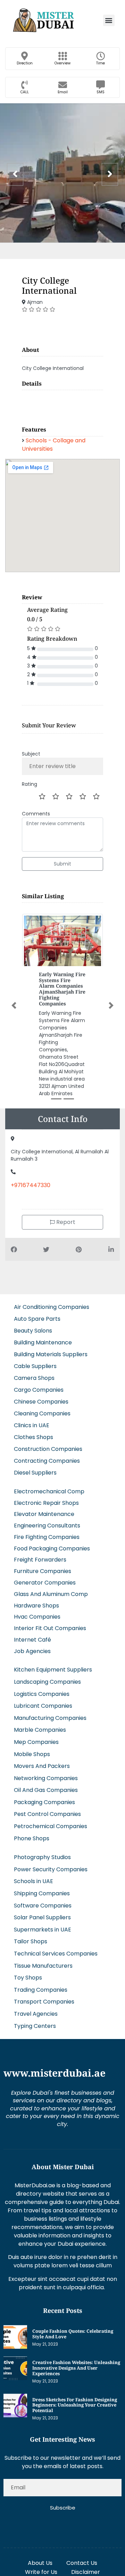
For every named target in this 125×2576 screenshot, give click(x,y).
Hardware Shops (36, 1606)
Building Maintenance (43, 1342)
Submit (62, 864)
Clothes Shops (34, 1437)
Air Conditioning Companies (52, 1307)
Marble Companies (40, 1730)
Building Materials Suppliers (51, 1354)
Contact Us (82, 2563)
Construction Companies (48, 1449)
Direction (25, 63)
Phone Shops (32, 1838)
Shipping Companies (42, 1893)
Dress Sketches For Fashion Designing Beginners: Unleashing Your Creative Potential (75, 2405)
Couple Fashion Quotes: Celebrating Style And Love (73, 2334)
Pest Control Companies (47, 1814)
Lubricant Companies (43, 1706)
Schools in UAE (34, 1881)
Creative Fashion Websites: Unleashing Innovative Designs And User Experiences (76, 2368)
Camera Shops (34, 1378)
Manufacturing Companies (50, 1718)
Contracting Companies (47, 1461)
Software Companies (43, 1906)
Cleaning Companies (42, 1413)
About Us (40, 2563)
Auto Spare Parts (37, 1319)
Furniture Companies (43, 1571)
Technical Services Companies (56, 1954)
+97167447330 (31, 1185)
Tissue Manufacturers (43, 1966)
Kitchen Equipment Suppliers (53, 1670)
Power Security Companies (51, 1869)
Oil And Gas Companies (46, 1790)
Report (65, 1222)
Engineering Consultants (47, 1526)
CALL (25, 92)
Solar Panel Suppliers (42, 1917)
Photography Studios (42, 1857)
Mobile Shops (32, 1754)
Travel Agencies (36, 2014)
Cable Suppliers (35, 1366)
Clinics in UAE (32, 1425)
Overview (62, 63)
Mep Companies (36, 1742)
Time (101, 63)
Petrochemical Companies (51, 1826)
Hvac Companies (37, 1617)
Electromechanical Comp (49, 1491)
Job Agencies (32, 1651)
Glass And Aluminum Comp (51, 1594)
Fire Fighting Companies (47, 1537)
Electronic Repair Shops (46, 1503)
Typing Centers (35, 2026)
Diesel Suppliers (35, 1473)
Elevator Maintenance (44, 1514)
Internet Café (32, 1640)
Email (63, 92)
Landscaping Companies (47, 1682)
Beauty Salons (33, 1331)
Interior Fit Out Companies (50, 1628)
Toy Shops (28, 1978)
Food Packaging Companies (52, 1548)
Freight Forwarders (40, 1560)
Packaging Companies (44, 1802)
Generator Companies (45, 1583)
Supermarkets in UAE (43, 1930)
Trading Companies (41, 1990)
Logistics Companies (42, 1694)
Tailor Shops (31, 1941)
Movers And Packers (42, 1766)
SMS (101, 92)
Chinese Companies (41, 1402)
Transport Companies (44, 2002)
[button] (109, 20)
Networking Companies (46, 1778)
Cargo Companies (39, 1390)
